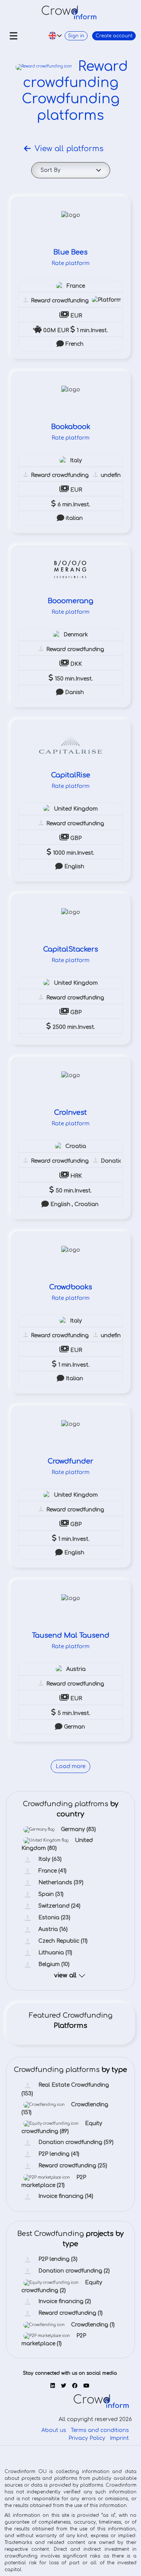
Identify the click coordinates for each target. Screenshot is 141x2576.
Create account (109, 36)
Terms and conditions (100, 2431)
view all (65, 1976)
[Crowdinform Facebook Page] (75, 2387)
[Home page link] (69, 12)
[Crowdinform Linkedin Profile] (53, 2387)
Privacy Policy (87, 2439)
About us (54, 2431)
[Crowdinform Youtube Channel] (86, 2387)
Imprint (119, 2439)
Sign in (63, 36)
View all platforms (69, 149)
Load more (70, 1767)
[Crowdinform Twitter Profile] (64, 2387)
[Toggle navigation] (14, 36)
